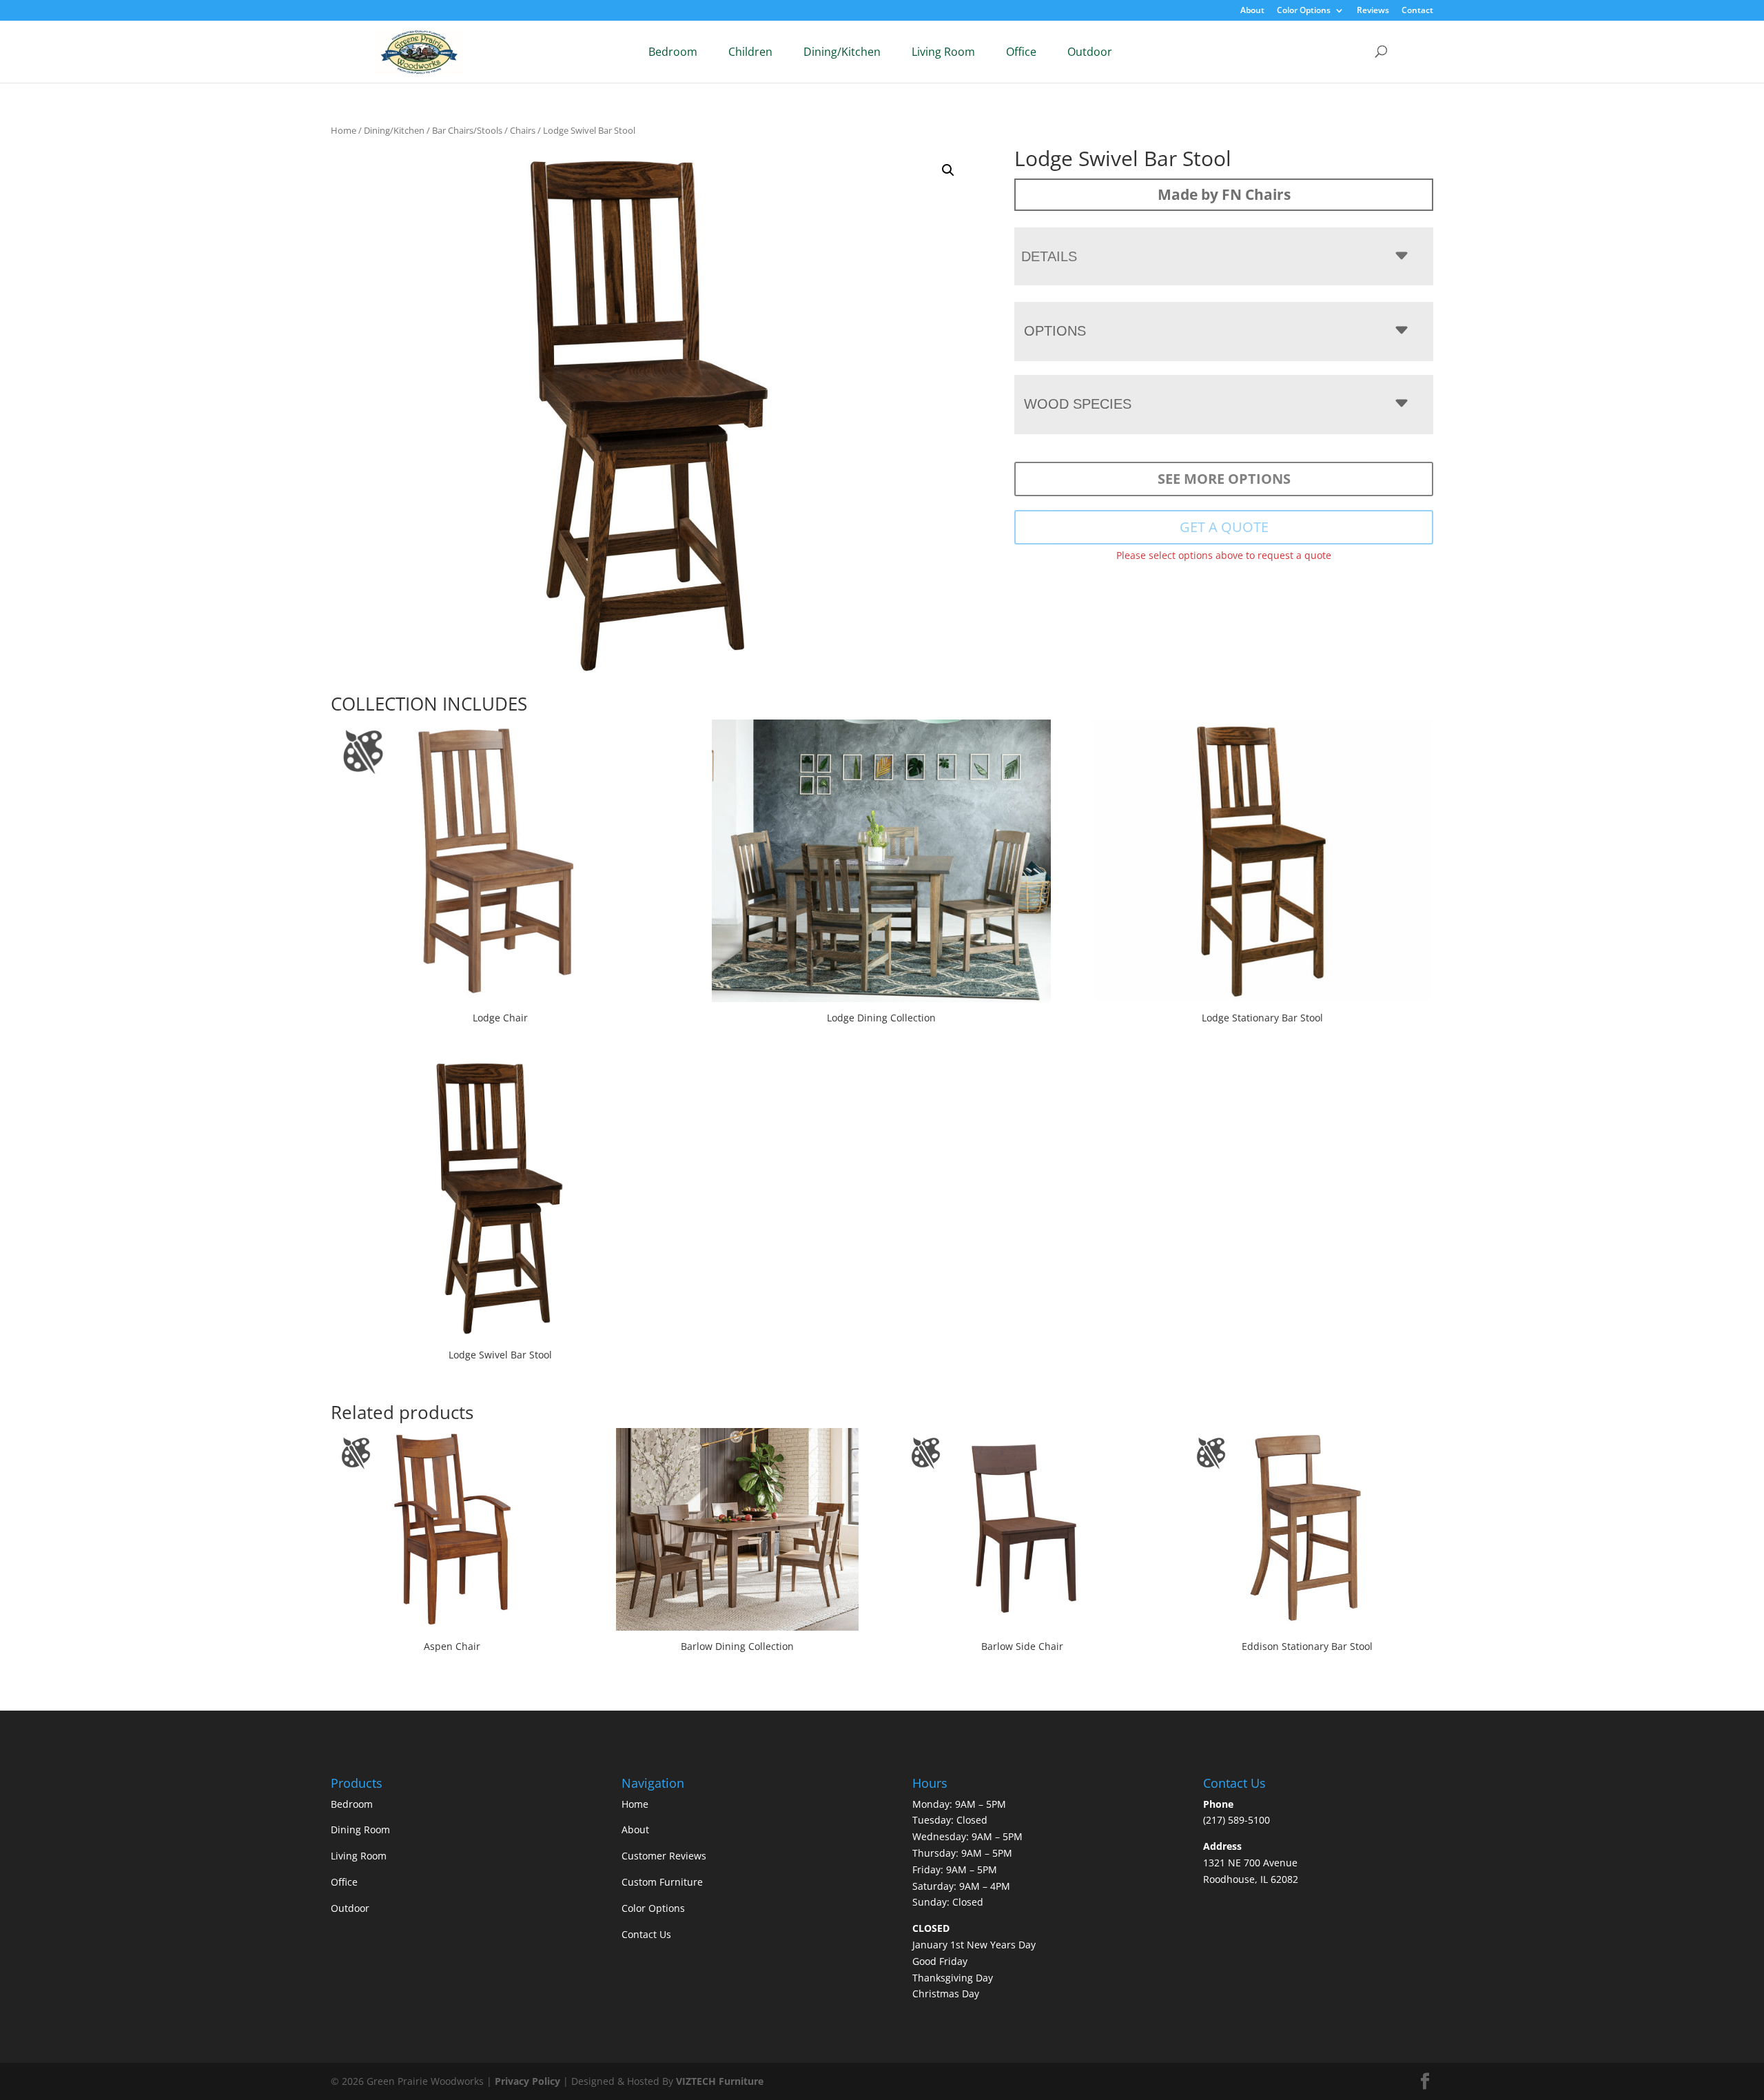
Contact (1417, 11)
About (1252, 11)
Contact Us (646, 1934)
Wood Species (1078, 404)
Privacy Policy (527, 2081)
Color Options (1304, 11)
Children (750, 52)
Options (1055, 331)
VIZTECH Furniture (720, 2081)
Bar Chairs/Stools (467, 130)
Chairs (523, 130)
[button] (948, 170)
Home (343, 130)
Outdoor (1090, 52)
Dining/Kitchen (842, 52)
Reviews (1373, 11)
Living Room (943, 52)
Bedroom (673, 52)
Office (1021, 52)
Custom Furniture (662, 1882)
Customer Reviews (664, 1856)
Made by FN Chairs (1224, 194)
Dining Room (360, 1829)
